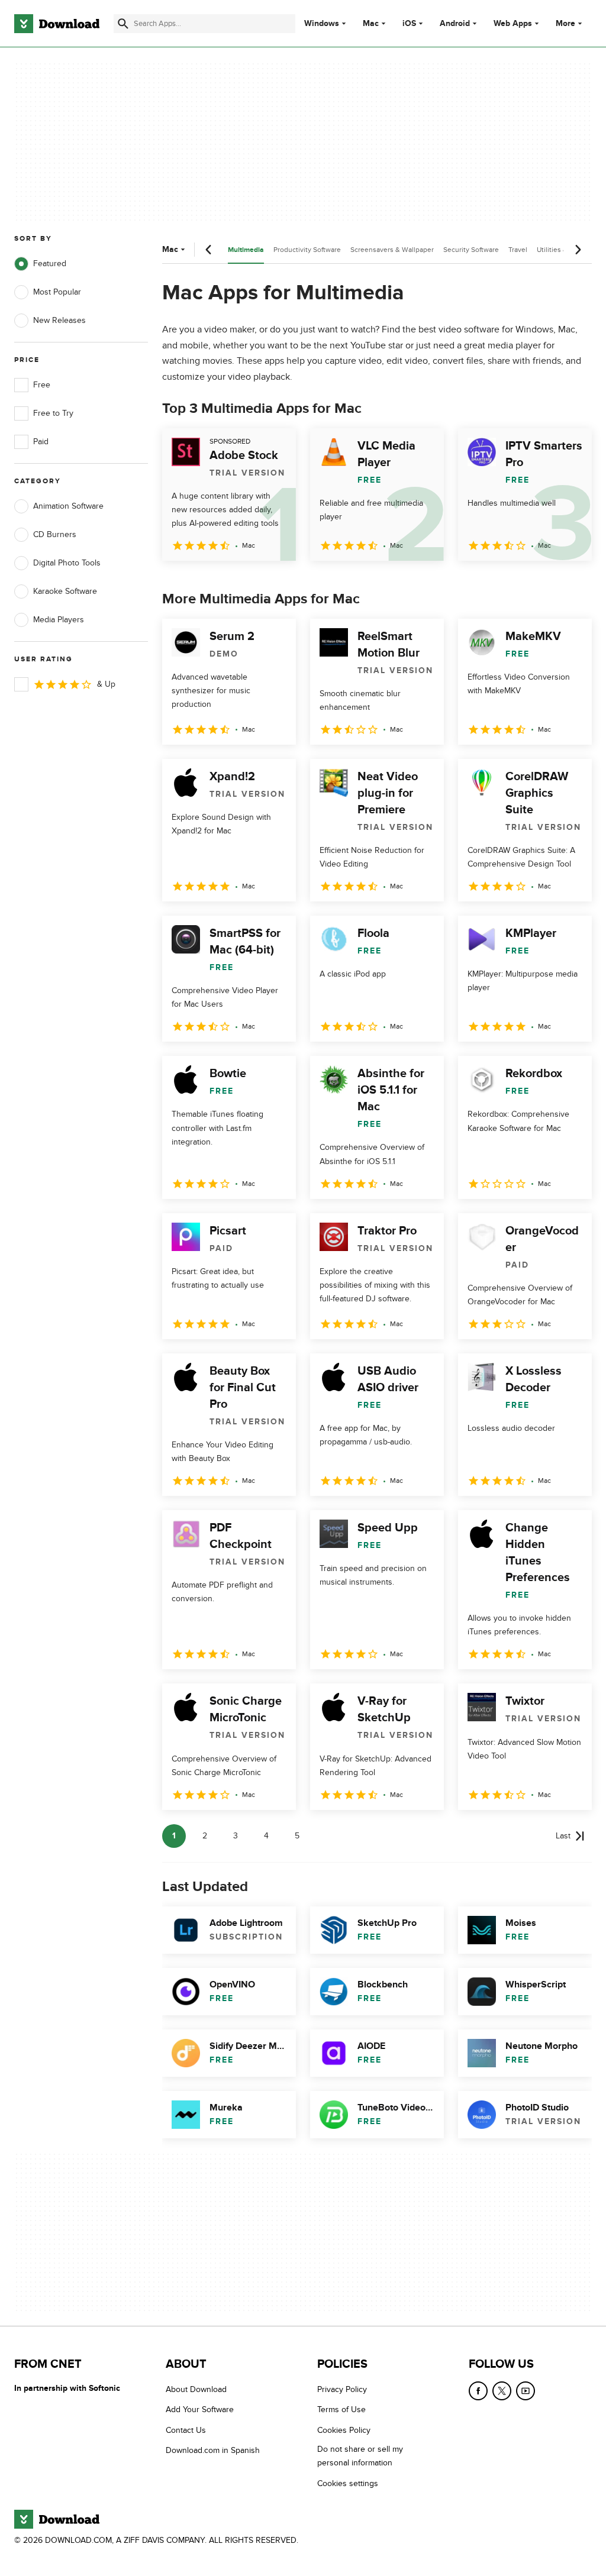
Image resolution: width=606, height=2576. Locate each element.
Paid (41, 442)
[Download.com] (57, 24)
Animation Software (68, 506)
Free (42, 385)
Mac (371, 24)
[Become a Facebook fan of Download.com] (478, 2391)
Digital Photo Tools (67, 563)
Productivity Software (307, 250)
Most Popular (57, 292)
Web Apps (513, 24)
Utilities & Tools (562, 250)
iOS (409, 24)
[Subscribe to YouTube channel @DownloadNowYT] (526, 2391)
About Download (196, 2389)
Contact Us (186, 2430)
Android (455, 24)
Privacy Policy (342, 2389)
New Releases (59, 320)
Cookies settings (348, 2483)
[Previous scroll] (209, 250)
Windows (322, 24)
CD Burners (55, 534)
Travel (518, 250)
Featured (50, 264)
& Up (106, 684)
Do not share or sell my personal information (360, 2457)
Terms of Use (341, 2410)
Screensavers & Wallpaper (392, 250)
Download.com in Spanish (213, 2451)
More (565, 23)
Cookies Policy (344, 2430)
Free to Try (53, 413)
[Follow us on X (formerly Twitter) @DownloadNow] (502, 2391)
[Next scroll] (578, 250)
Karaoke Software (65, 591)
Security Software (471, 250)
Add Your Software (200, 2410)
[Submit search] (123, 24)
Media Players (59, 620)
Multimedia (246, 250)
